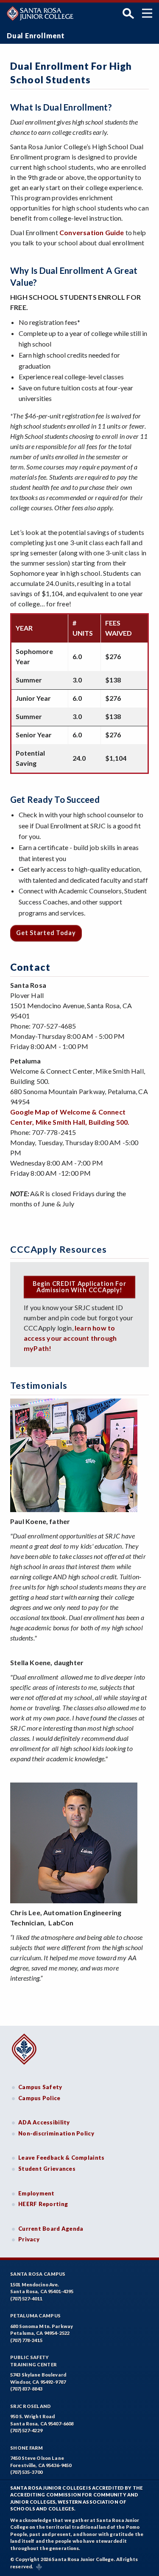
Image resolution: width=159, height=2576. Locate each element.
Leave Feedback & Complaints (61, 2158)
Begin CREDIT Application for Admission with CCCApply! (79, 1287)
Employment (36, 2193)
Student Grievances (47, 2169)
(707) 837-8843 (26, 2389)
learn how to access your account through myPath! (70, 1338)
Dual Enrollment (36, 36)
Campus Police (39, 2098)
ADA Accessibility (44, 2122)
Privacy (29, 2239)
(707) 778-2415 (26, 2340)
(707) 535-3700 (26, 2472)
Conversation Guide (92, 232)
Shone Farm (27, 2448)
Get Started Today (46, 933)
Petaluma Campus (35, 2316)
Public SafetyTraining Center (33, 2361)
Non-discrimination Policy (56, 2133)
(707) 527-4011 (26, 2299)
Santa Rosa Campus (38, 2274)
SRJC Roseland (31, 2406)
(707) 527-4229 (26, 2430)
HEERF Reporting (43, 2204)
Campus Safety (40, 2087)
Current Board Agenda (51, 2229)
